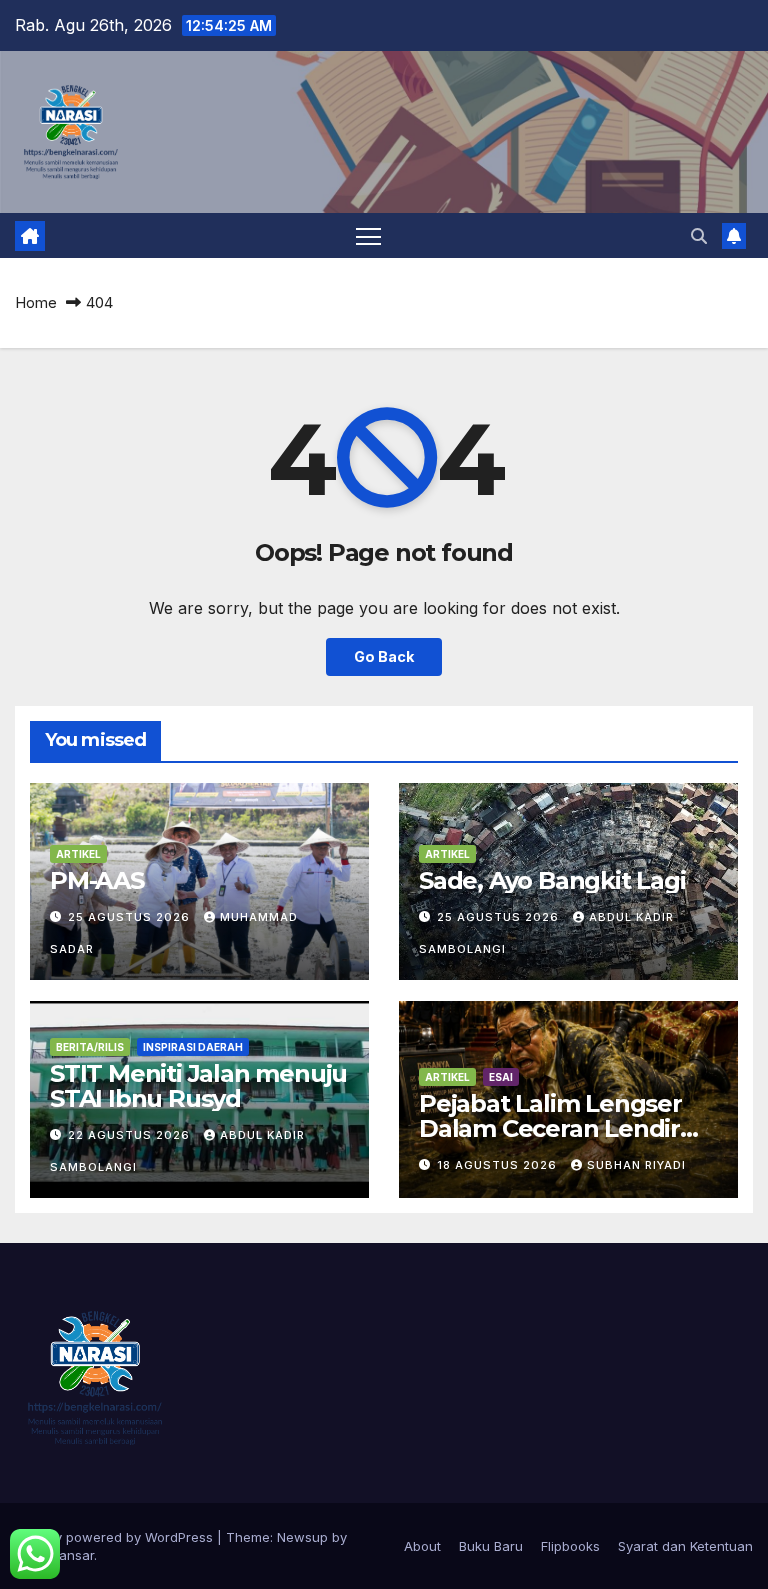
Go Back (384, 656)
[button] (699, 236)
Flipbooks (570, 1546)
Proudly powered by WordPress (116, 1537)
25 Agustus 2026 (131, 917)
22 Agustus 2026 (131, 1135)
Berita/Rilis (90, 1047)
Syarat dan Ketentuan (685, 1546)
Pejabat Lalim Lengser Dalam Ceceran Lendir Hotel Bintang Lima (550, 1128)
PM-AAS (97, 880)
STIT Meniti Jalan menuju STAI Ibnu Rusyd (198, 1086)
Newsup (302, 1537)
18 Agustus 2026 (499, 1165)
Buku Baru (491, 1546)
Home (36, 302)
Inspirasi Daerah (193, 1047)
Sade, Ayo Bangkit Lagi (552, 880)
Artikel (78, 854)
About (422, 1546)
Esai (501, 1077)
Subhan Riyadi (636, 1165)
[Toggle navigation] (368, 235)
